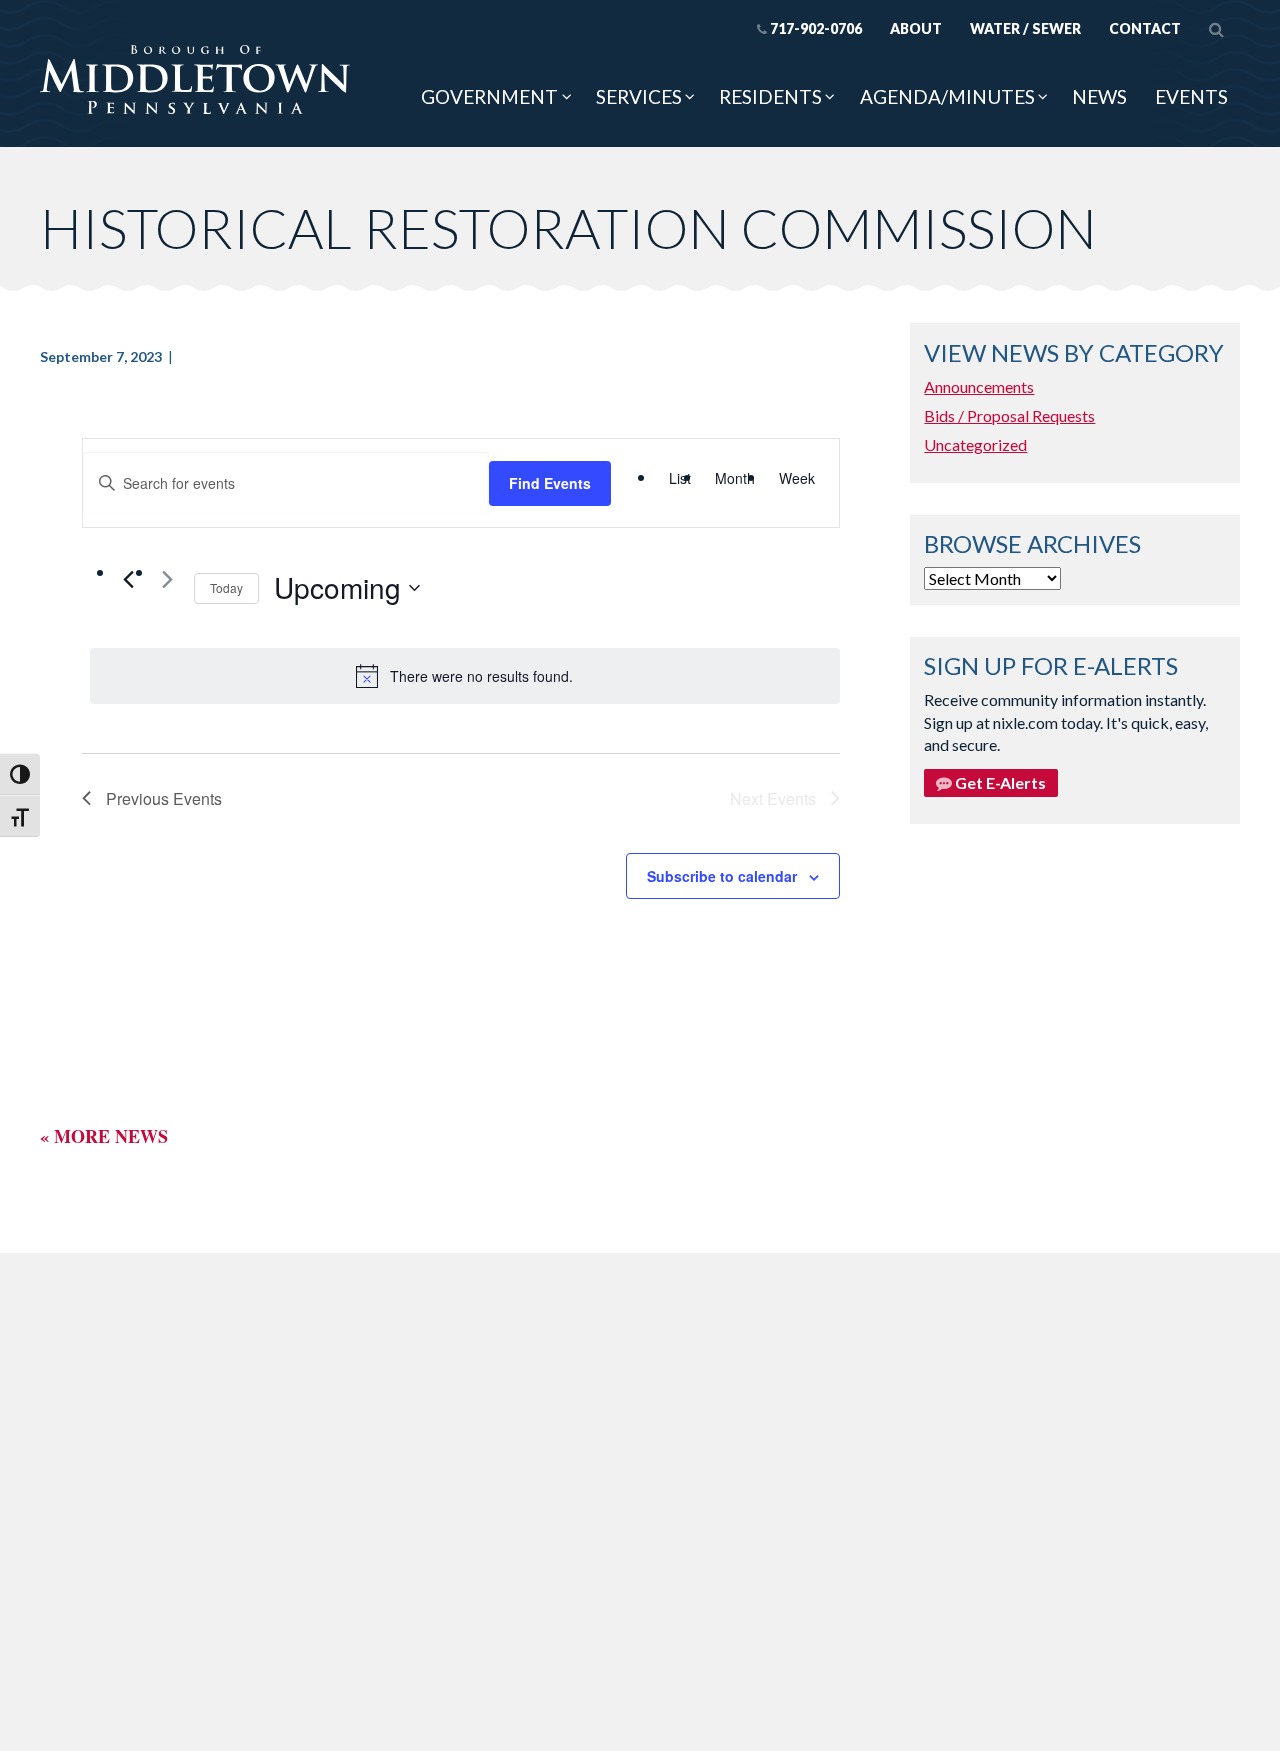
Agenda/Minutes (947, 96)
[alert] (465, 676)
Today (226, 587)
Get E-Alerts (999, 782)
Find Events (550, 483)
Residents (770, 96)
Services (639, 96)
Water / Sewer (1025, 28)
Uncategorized (975, 444)
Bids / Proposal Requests (1009, 415)
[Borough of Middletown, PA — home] (195, 81)
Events (1191, 96)
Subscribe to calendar (722, 876)
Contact (1145, 28)
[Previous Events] (128, 579)
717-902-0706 (816, 28)
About (916, 28)
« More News (104, 1136)
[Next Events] (167, 579)
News (1099, 96)
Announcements (979, 386)
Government (489, 96)
